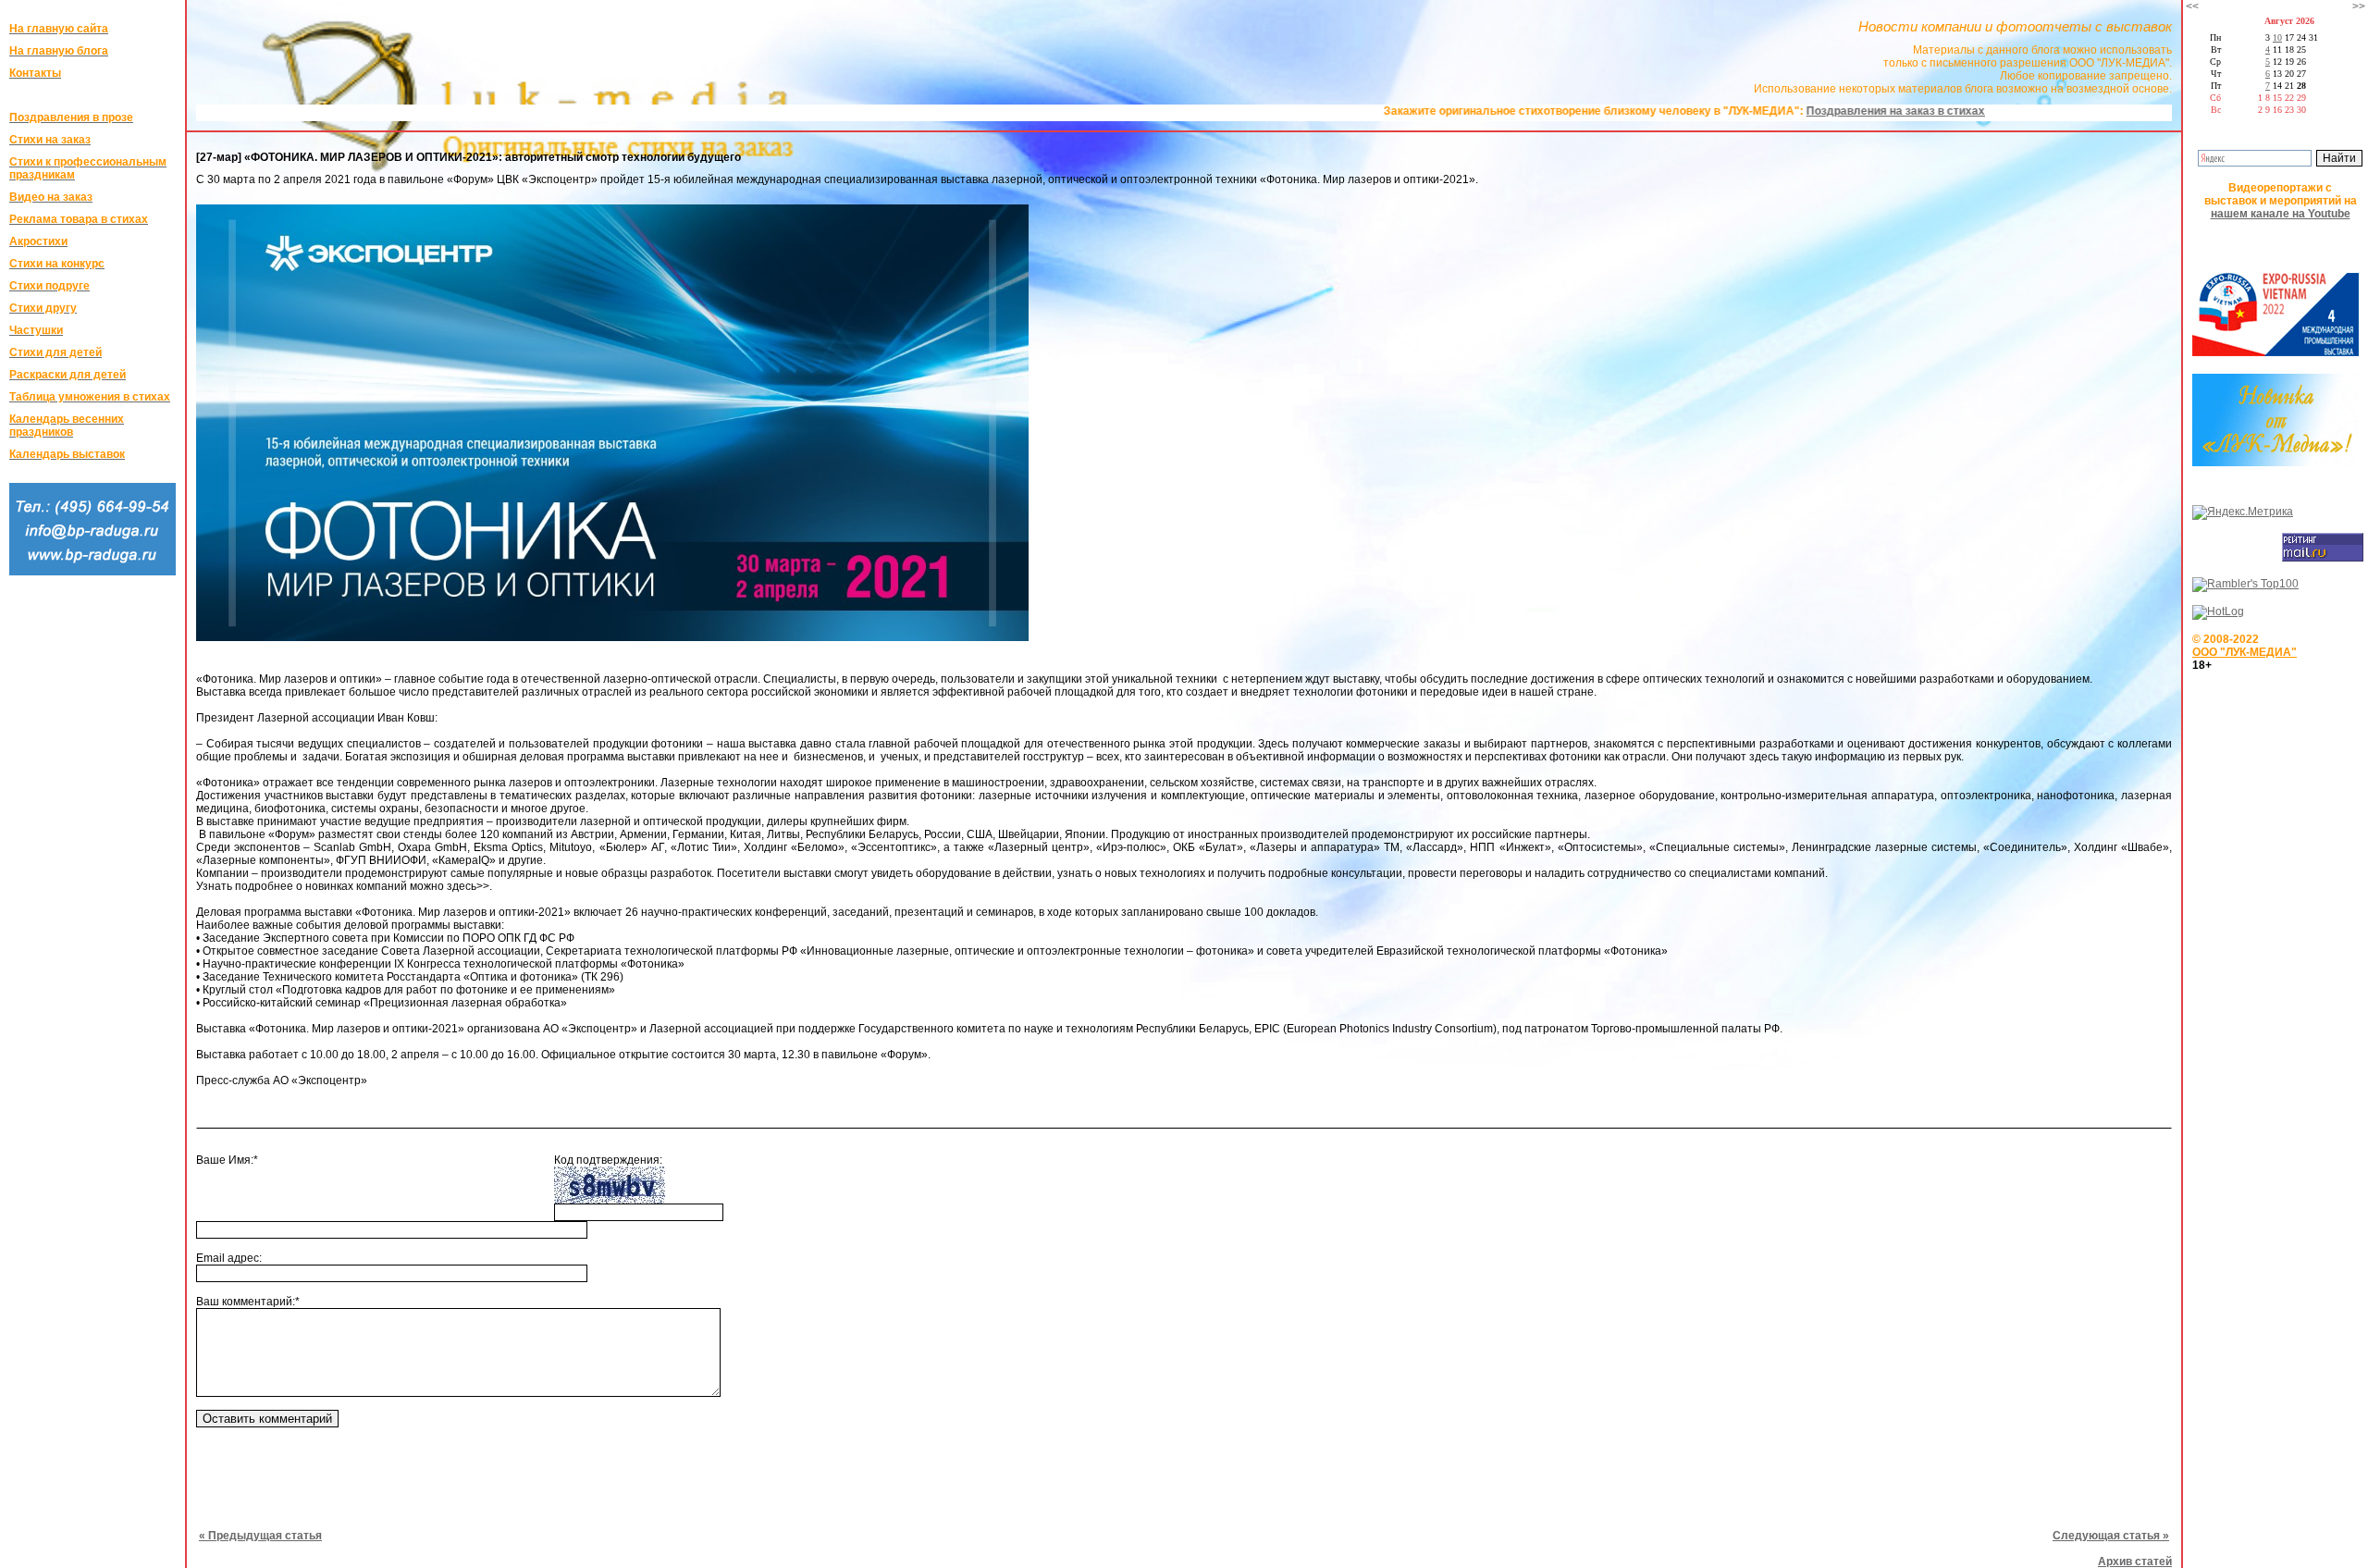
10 (2277, 37)
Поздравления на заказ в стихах (1790, 111)
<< (2192, 6)
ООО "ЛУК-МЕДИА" (2245, 652)
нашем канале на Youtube (2281, 214)
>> (2359, 6)
